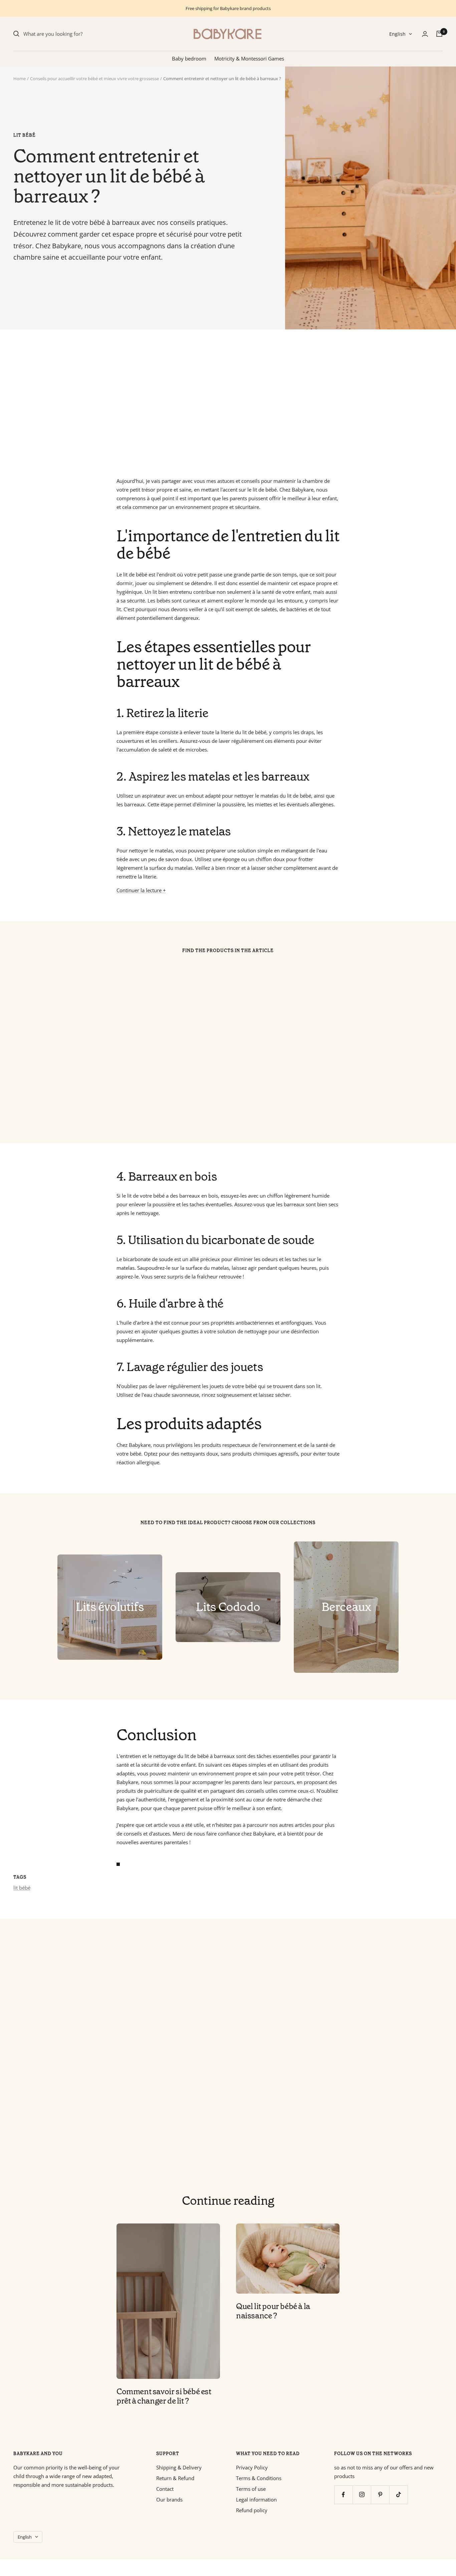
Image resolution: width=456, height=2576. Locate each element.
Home (20, 79)
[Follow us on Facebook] (343, 2495)
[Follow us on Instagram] (362, 2495)
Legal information (256, 2499)
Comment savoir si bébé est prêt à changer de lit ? (164, 2396)
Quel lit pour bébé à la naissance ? (273, 2311)
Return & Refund (175, 2478)
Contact (165, 2489)
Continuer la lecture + (141, 890)
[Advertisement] (214, 403)
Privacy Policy (252, 2467)
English (397, 34)
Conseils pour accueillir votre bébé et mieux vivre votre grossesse (94, 79)
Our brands (169, 2499)
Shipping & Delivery (179, 2467)
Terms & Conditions (259, 2478)
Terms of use (251, 2489)
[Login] (425, 34)
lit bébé (25, 135)
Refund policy (252, 2510)
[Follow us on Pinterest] (380, 2495)
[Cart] (439, 34)
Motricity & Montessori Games (249, 58)
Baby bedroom (189, 58)
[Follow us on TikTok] (398, 2495)
